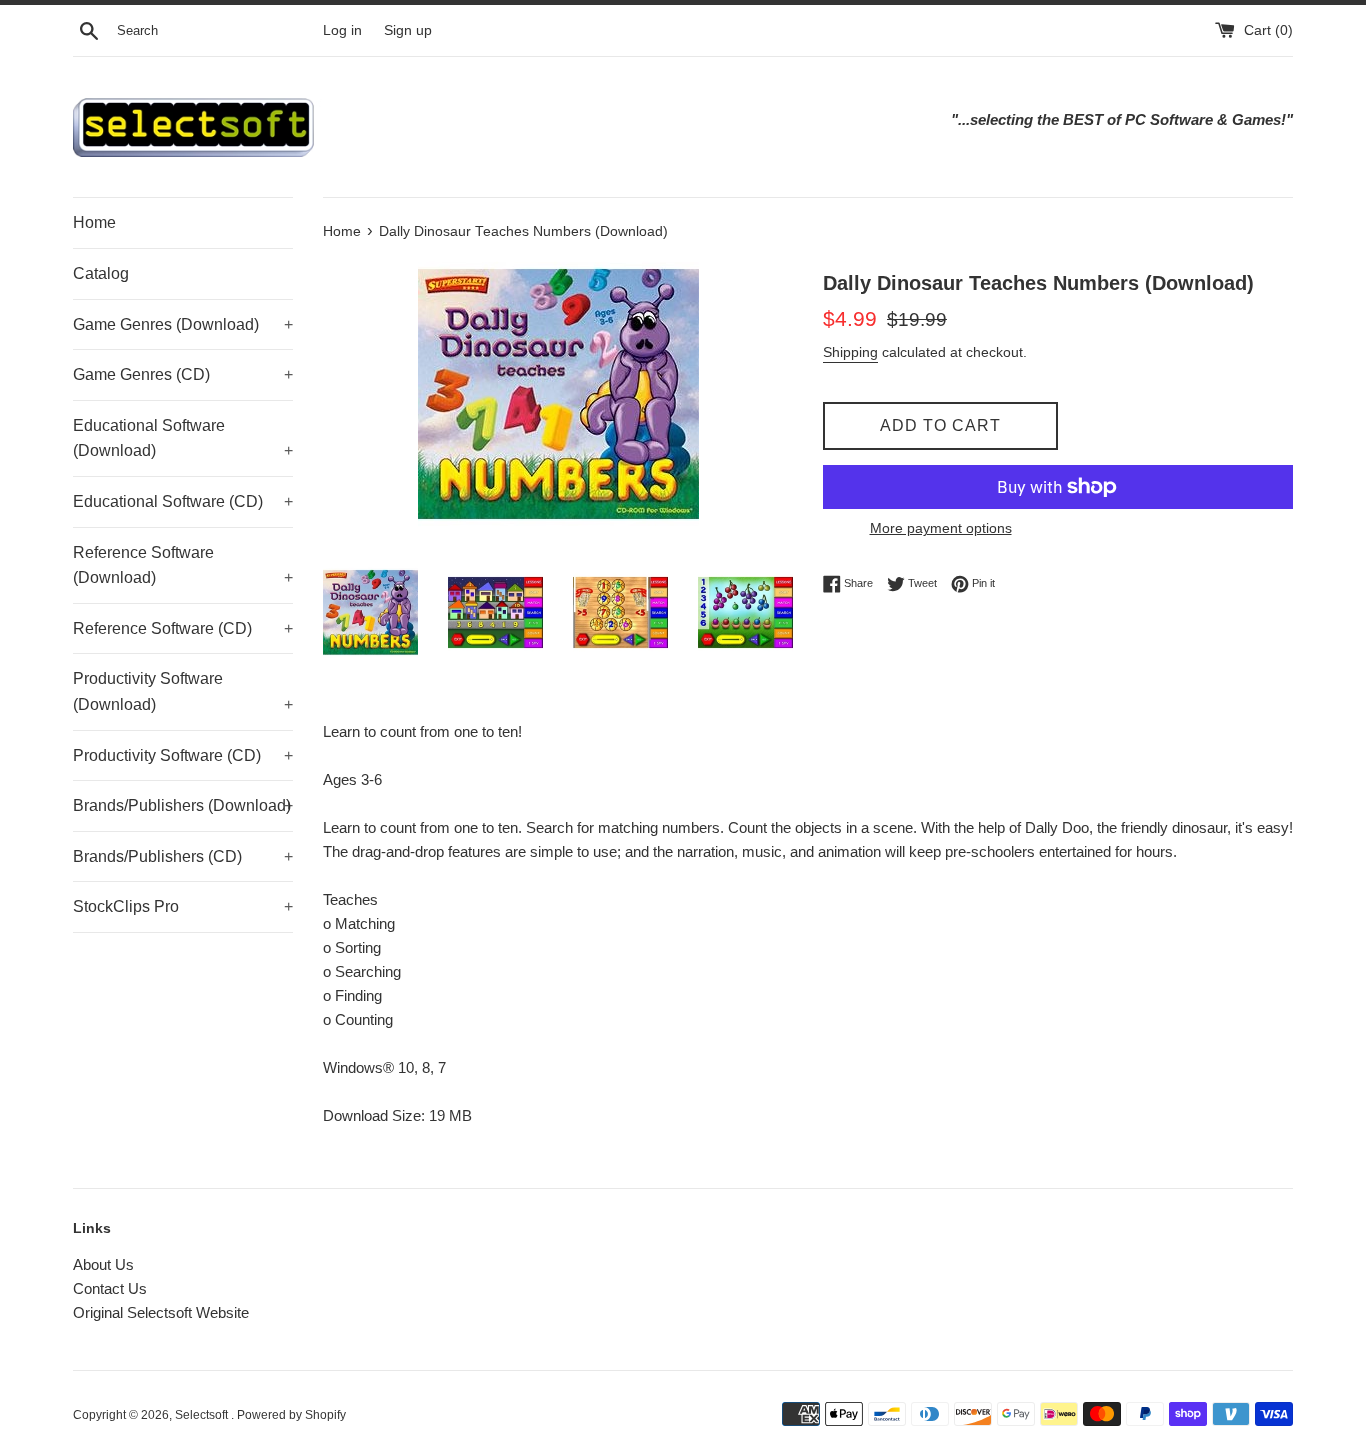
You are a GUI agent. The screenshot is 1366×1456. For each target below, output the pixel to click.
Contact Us (110, 1288)
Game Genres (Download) (183, 324)
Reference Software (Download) (183, 565)
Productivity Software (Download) (183, 691)
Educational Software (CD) (183, 501)
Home (94, 222)
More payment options (941, 528)
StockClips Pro (183, 906)
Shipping (850, 352)
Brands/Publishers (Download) (183, 805)
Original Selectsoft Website (161, 1312)
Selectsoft (203, 1415)
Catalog (101, 273)
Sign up (408, 30)
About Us (103, 1264)
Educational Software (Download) (183, 438)
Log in (342, 30)
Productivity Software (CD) (183, 755)
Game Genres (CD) (183, 374)
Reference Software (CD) (183, 628)
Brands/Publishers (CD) (183, 856)
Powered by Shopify (291, 1415)
